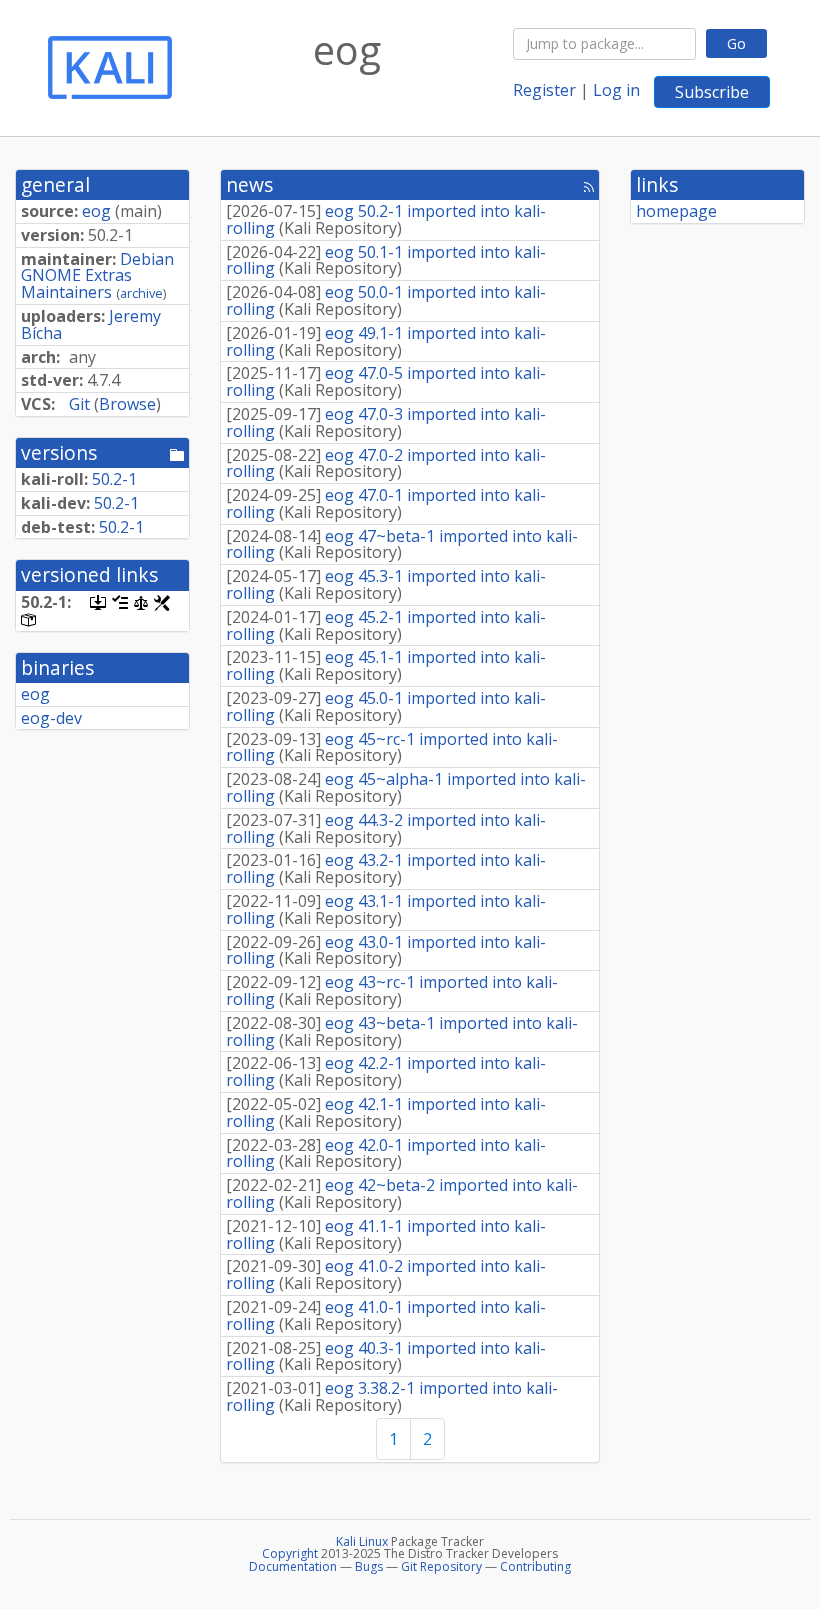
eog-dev (51, 718)
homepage (676, 211)
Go (736, 43)
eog (96, 211)
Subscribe (712, 92)
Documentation (293, 1566)
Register (544, 90)
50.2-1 (114, 479)
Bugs (369, 1566)
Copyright (290, 1553)
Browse (127, 404)
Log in (616, 90)
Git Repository (441, 1566)
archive (141, 293)
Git (79, 404)
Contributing (535, 1566)
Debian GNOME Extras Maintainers (97, 276)
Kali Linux (362, 1541)
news (249, 184)
